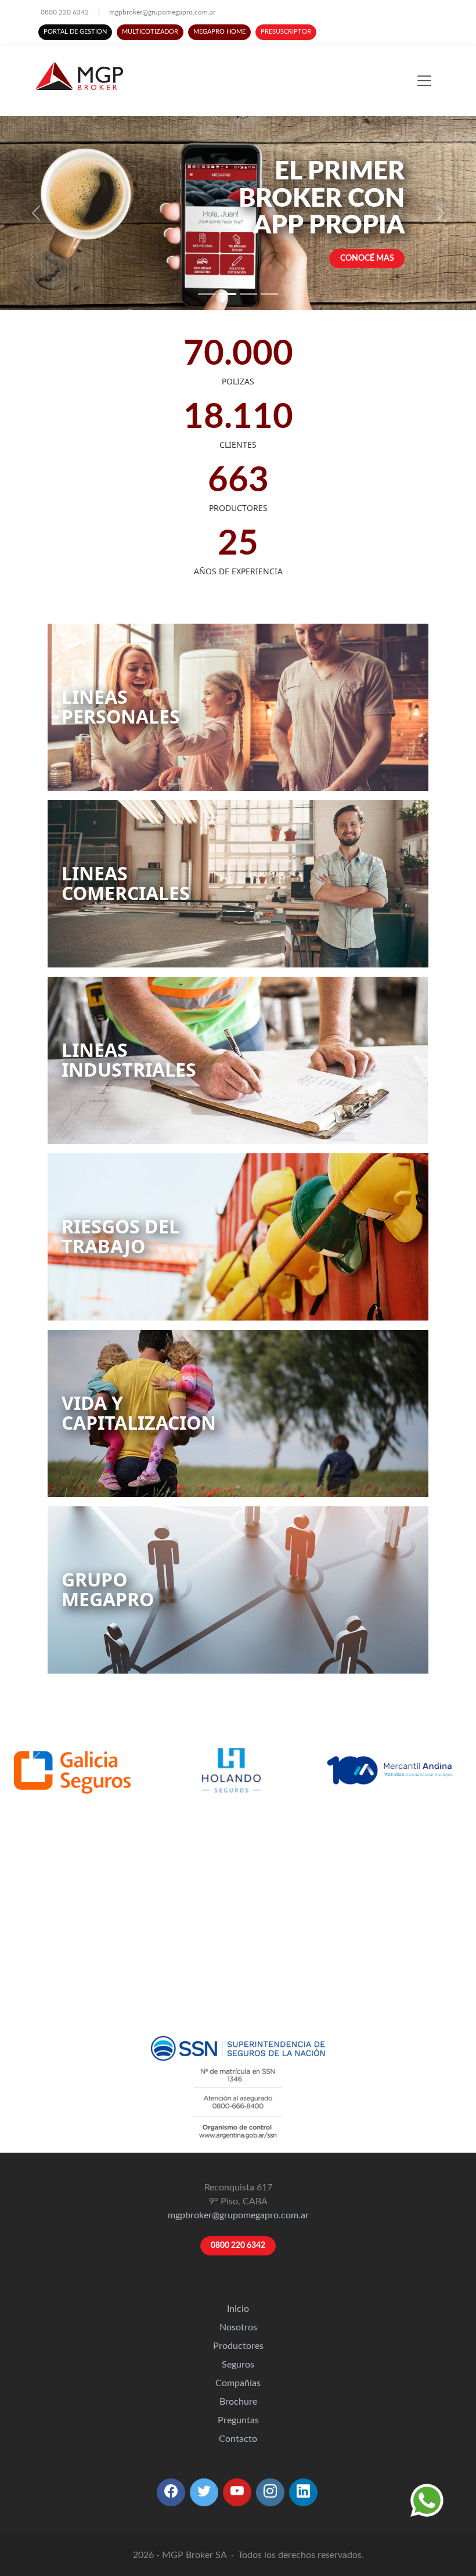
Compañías (238, 2383)
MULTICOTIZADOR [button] (150, 32)
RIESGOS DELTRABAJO (120, 1236)
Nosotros (238, 2327)
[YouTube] (237, 2492)
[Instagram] (270, 2492)
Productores (238, 2346)
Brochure (238, 2402)
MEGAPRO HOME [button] (219, 32)
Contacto (238, 2439)
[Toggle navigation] (424, 81)
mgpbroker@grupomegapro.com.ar (162, 12)
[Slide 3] (248, 294)
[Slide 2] (228, 294)
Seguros (238, 2365)
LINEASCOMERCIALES (126, 883)
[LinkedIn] (303, 2492)
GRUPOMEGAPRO (108, 1589)
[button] (171, 2492)
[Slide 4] (269, 294)
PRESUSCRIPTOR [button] (286, 32)
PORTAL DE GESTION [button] (75, 32)
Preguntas (238, 2420)
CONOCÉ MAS (367, 258)
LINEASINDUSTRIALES (129, 1059)
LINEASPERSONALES (121, 706)
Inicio (238, 2309)
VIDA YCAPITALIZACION (139, 1413)
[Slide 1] (207, 294)
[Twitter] (204, 2492)
